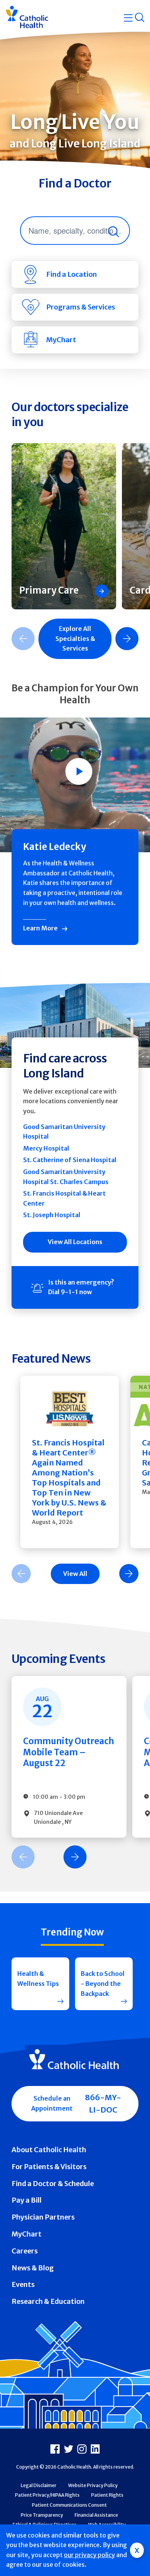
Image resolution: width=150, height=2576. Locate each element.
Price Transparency (42, 2515)
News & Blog (33, 2268)
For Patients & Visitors (49, 2167)
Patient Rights (107, 2495)
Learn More (40, 928)
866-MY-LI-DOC (103, 2103)
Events (23, 2284)
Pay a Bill (27, 2200)
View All (75, 1574)
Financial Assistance (96, 2515)
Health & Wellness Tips (38, 1979)
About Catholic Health (49, 2150)
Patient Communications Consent (69, 2505)
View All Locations (75, 1242)
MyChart (27, 2234)
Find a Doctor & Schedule (53, 2184)
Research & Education (48, 2301)
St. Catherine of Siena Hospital (70, 1160)
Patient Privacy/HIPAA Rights (47, 2495)
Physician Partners (43, 2217)
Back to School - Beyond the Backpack (103, 1983)
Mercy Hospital (46, 1148)
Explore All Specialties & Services (75, 638)
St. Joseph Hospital (52, 1215)
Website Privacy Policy (93, 2485)
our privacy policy (89, 2555)
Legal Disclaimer (39, 2485)
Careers (25, 2251)
